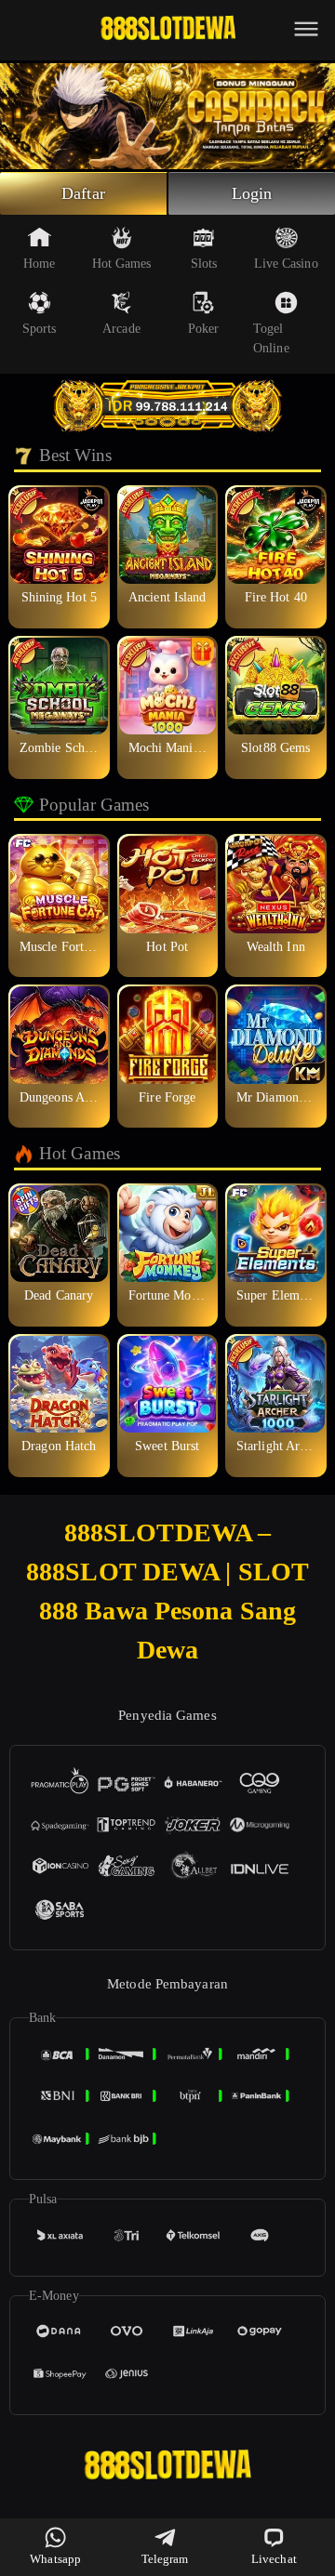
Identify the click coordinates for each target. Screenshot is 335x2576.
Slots (204, 264)
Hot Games (122, 264)
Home (39, 264)
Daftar (83, 193)
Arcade (121, 329)
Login (252, 193)
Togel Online (271, 338)
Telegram (165, 2559)
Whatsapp (55, 2559)
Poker (204, 329)
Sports (40, 329)
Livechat (274, 2559)
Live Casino (286, 264)
